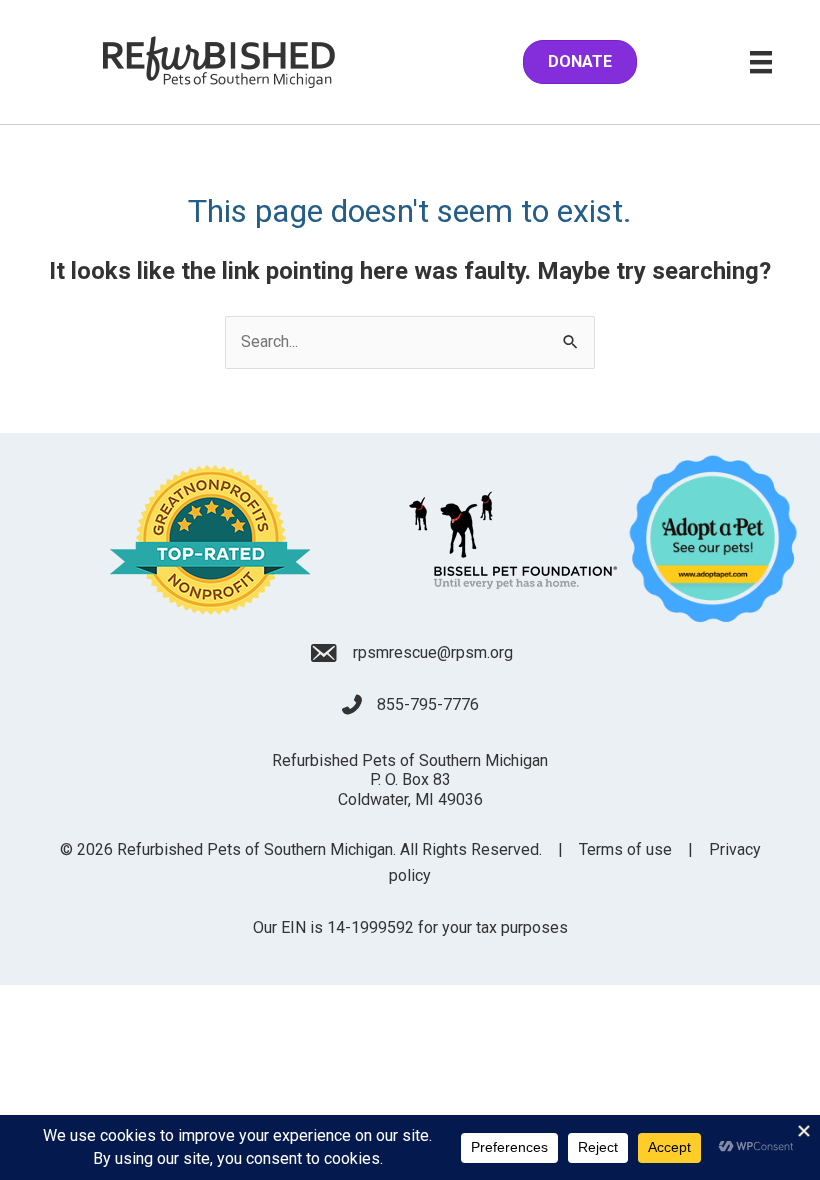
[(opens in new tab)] (210, 538)
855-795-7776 (428, 704)
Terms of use (625, 849)
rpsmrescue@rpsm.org (433, 652)
